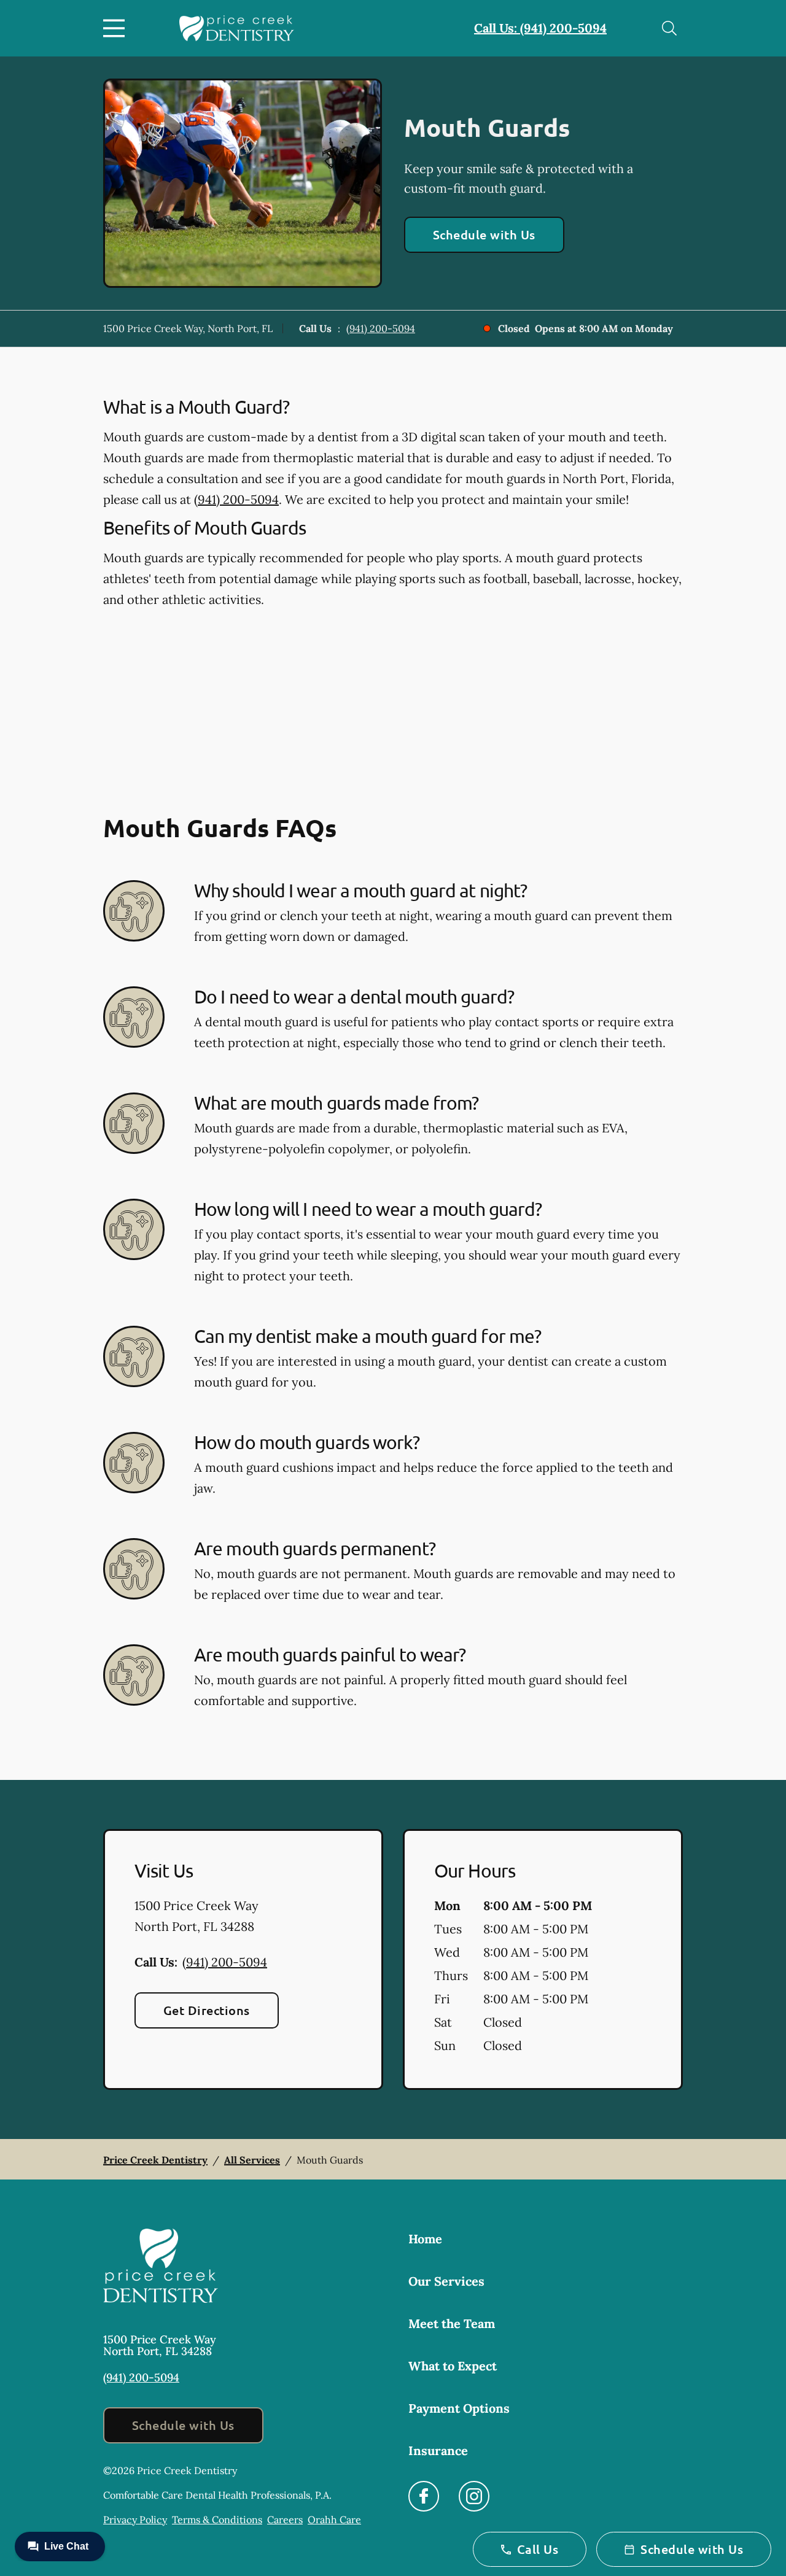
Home (425, 2239)
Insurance (438, 2450)
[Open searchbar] (669, 28)
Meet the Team (452, 2323)
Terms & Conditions (217, 2520)
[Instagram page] (474, 2496)
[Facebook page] (424, 2496)
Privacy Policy (135, 2520)
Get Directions (207, 2010)
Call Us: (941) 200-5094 (540, 28)
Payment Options (459, 2408)
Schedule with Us (484, 234)
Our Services (446, 2281)
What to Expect (453, 2366)
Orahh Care (334, 2520)
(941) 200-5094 (381, 328)
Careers (285, 2520)
